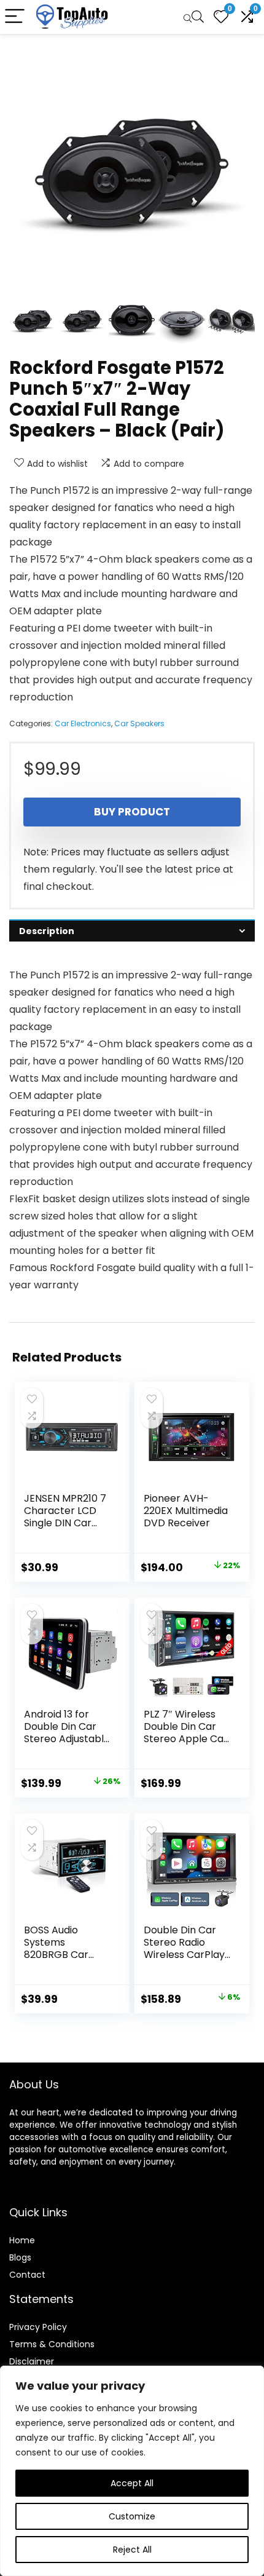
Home (22, 2240)
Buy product (132, 812)
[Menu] (15, 17)
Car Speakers (139, 723)
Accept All (132, 2483)
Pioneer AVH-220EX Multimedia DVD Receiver (186, 1511)
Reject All (132, 2550)
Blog (18, 2257)
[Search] (193, 17)
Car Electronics (83, 723)
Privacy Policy (38, 2327)
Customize (132, 2516)
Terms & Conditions (52, 2344)
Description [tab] (47, 931)
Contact (27, 2275)
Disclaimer (32, 2361)
